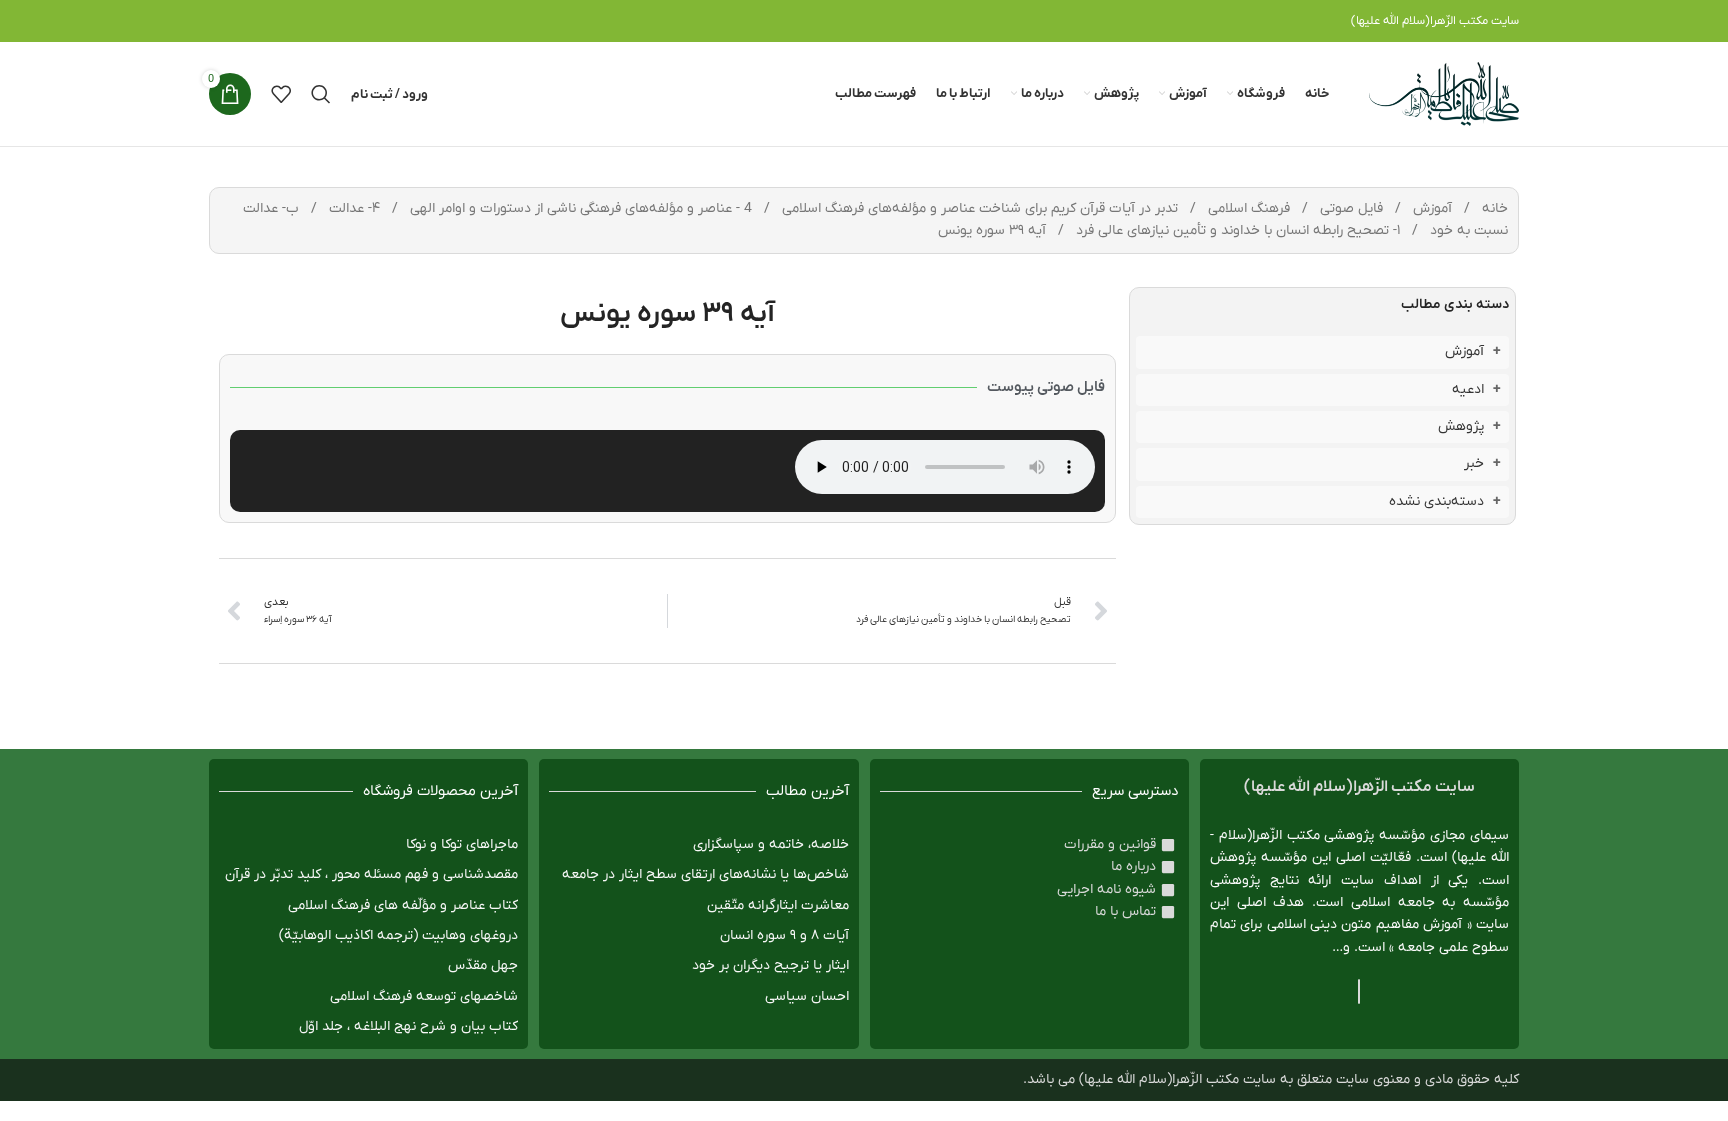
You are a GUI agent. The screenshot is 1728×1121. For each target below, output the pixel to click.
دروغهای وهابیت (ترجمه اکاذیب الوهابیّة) (398, 935)
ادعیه (1468, 389)
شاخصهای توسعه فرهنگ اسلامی (424, 996)
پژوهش (1461, 426)
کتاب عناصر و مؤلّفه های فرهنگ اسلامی (403, 905)
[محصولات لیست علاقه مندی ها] (281, 94)
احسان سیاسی (807, 996)
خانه (1493, 208)
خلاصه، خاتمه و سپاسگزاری (771, 844)
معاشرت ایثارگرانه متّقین (778, 905)
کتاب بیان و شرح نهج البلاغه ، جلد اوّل (408, 1026)
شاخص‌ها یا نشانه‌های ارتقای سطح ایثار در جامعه (705, 874)
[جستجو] (321, 94)
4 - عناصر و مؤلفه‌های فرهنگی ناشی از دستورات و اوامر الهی (579, 208)
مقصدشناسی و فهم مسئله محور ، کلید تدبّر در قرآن (371, 874)
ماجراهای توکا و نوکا (462, 844)
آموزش (1430, 208)
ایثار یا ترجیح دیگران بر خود (770, 965)
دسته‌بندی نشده (1436, 501)
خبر (1474, 463)
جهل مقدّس (483, 965)
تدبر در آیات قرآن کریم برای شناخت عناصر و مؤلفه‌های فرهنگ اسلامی (978, 208)
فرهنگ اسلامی (1247, 208)
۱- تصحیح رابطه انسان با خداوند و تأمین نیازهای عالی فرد (1236, 230)
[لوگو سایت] (1444, 93)
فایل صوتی (1349, 208)
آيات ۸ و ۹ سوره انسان (784, 935)
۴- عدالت (352, 208)
